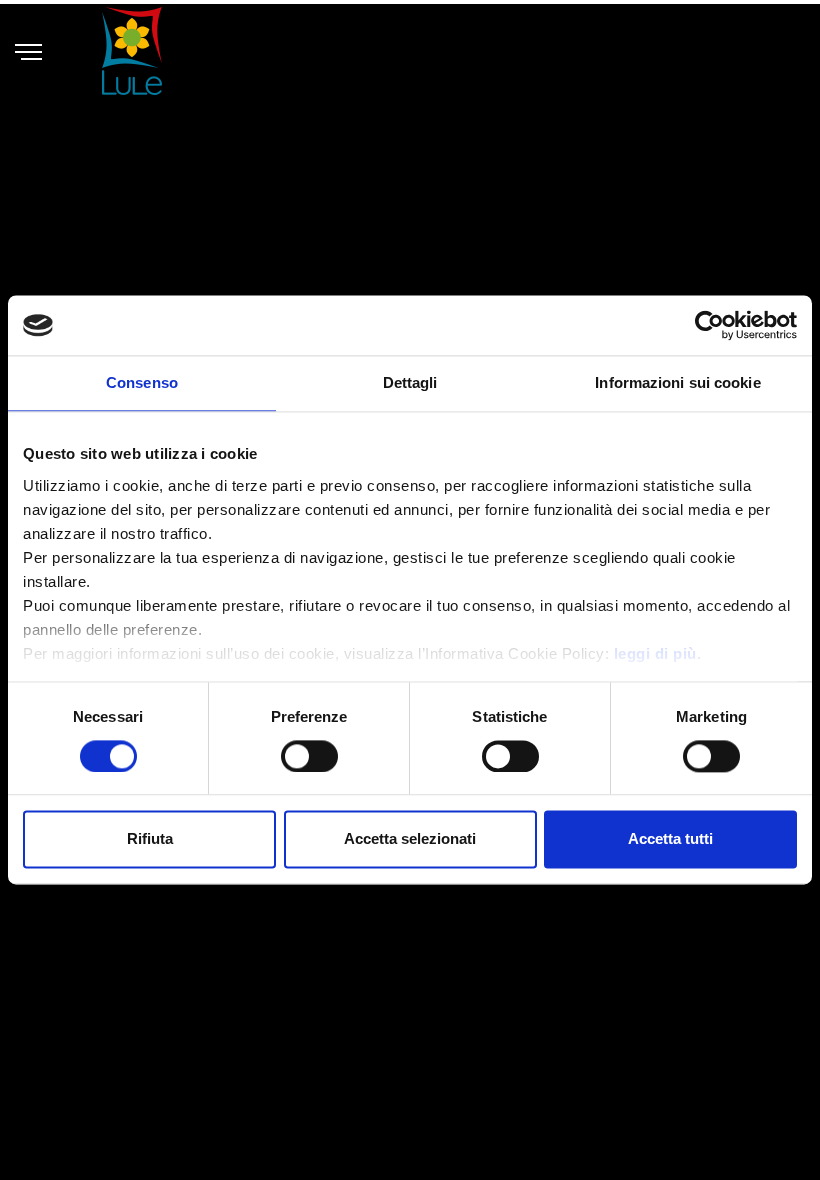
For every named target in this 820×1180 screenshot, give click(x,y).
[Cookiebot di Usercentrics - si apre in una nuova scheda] (709, 325)
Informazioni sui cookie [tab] (677, 382)
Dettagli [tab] (410, 382)
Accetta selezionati (410, 839)
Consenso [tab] (142, 382)
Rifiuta (150, 839)
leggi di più (655, 653)
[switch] (309, 756)
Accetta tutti (670, 839)
